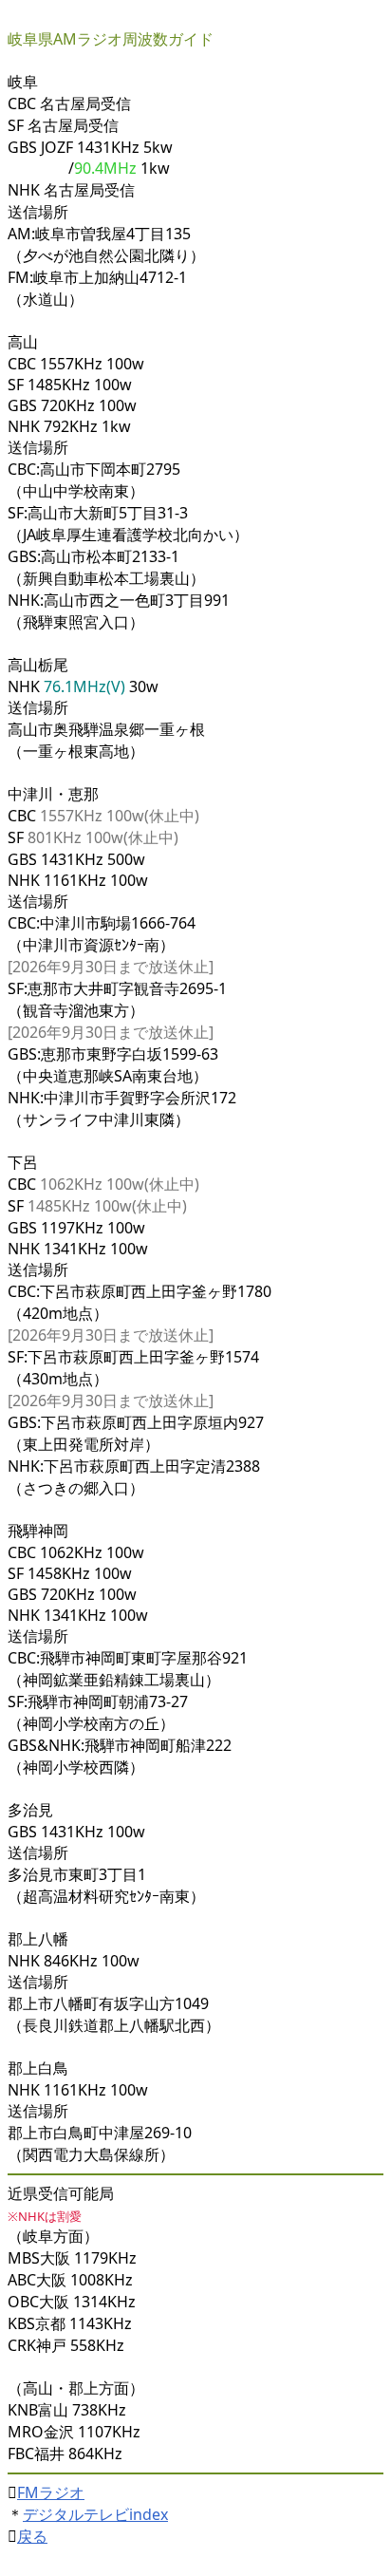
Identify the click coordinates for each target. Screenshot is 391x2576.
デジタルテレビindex (95, 2514)
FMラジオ (51, 2492)
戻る (32, 2536)
